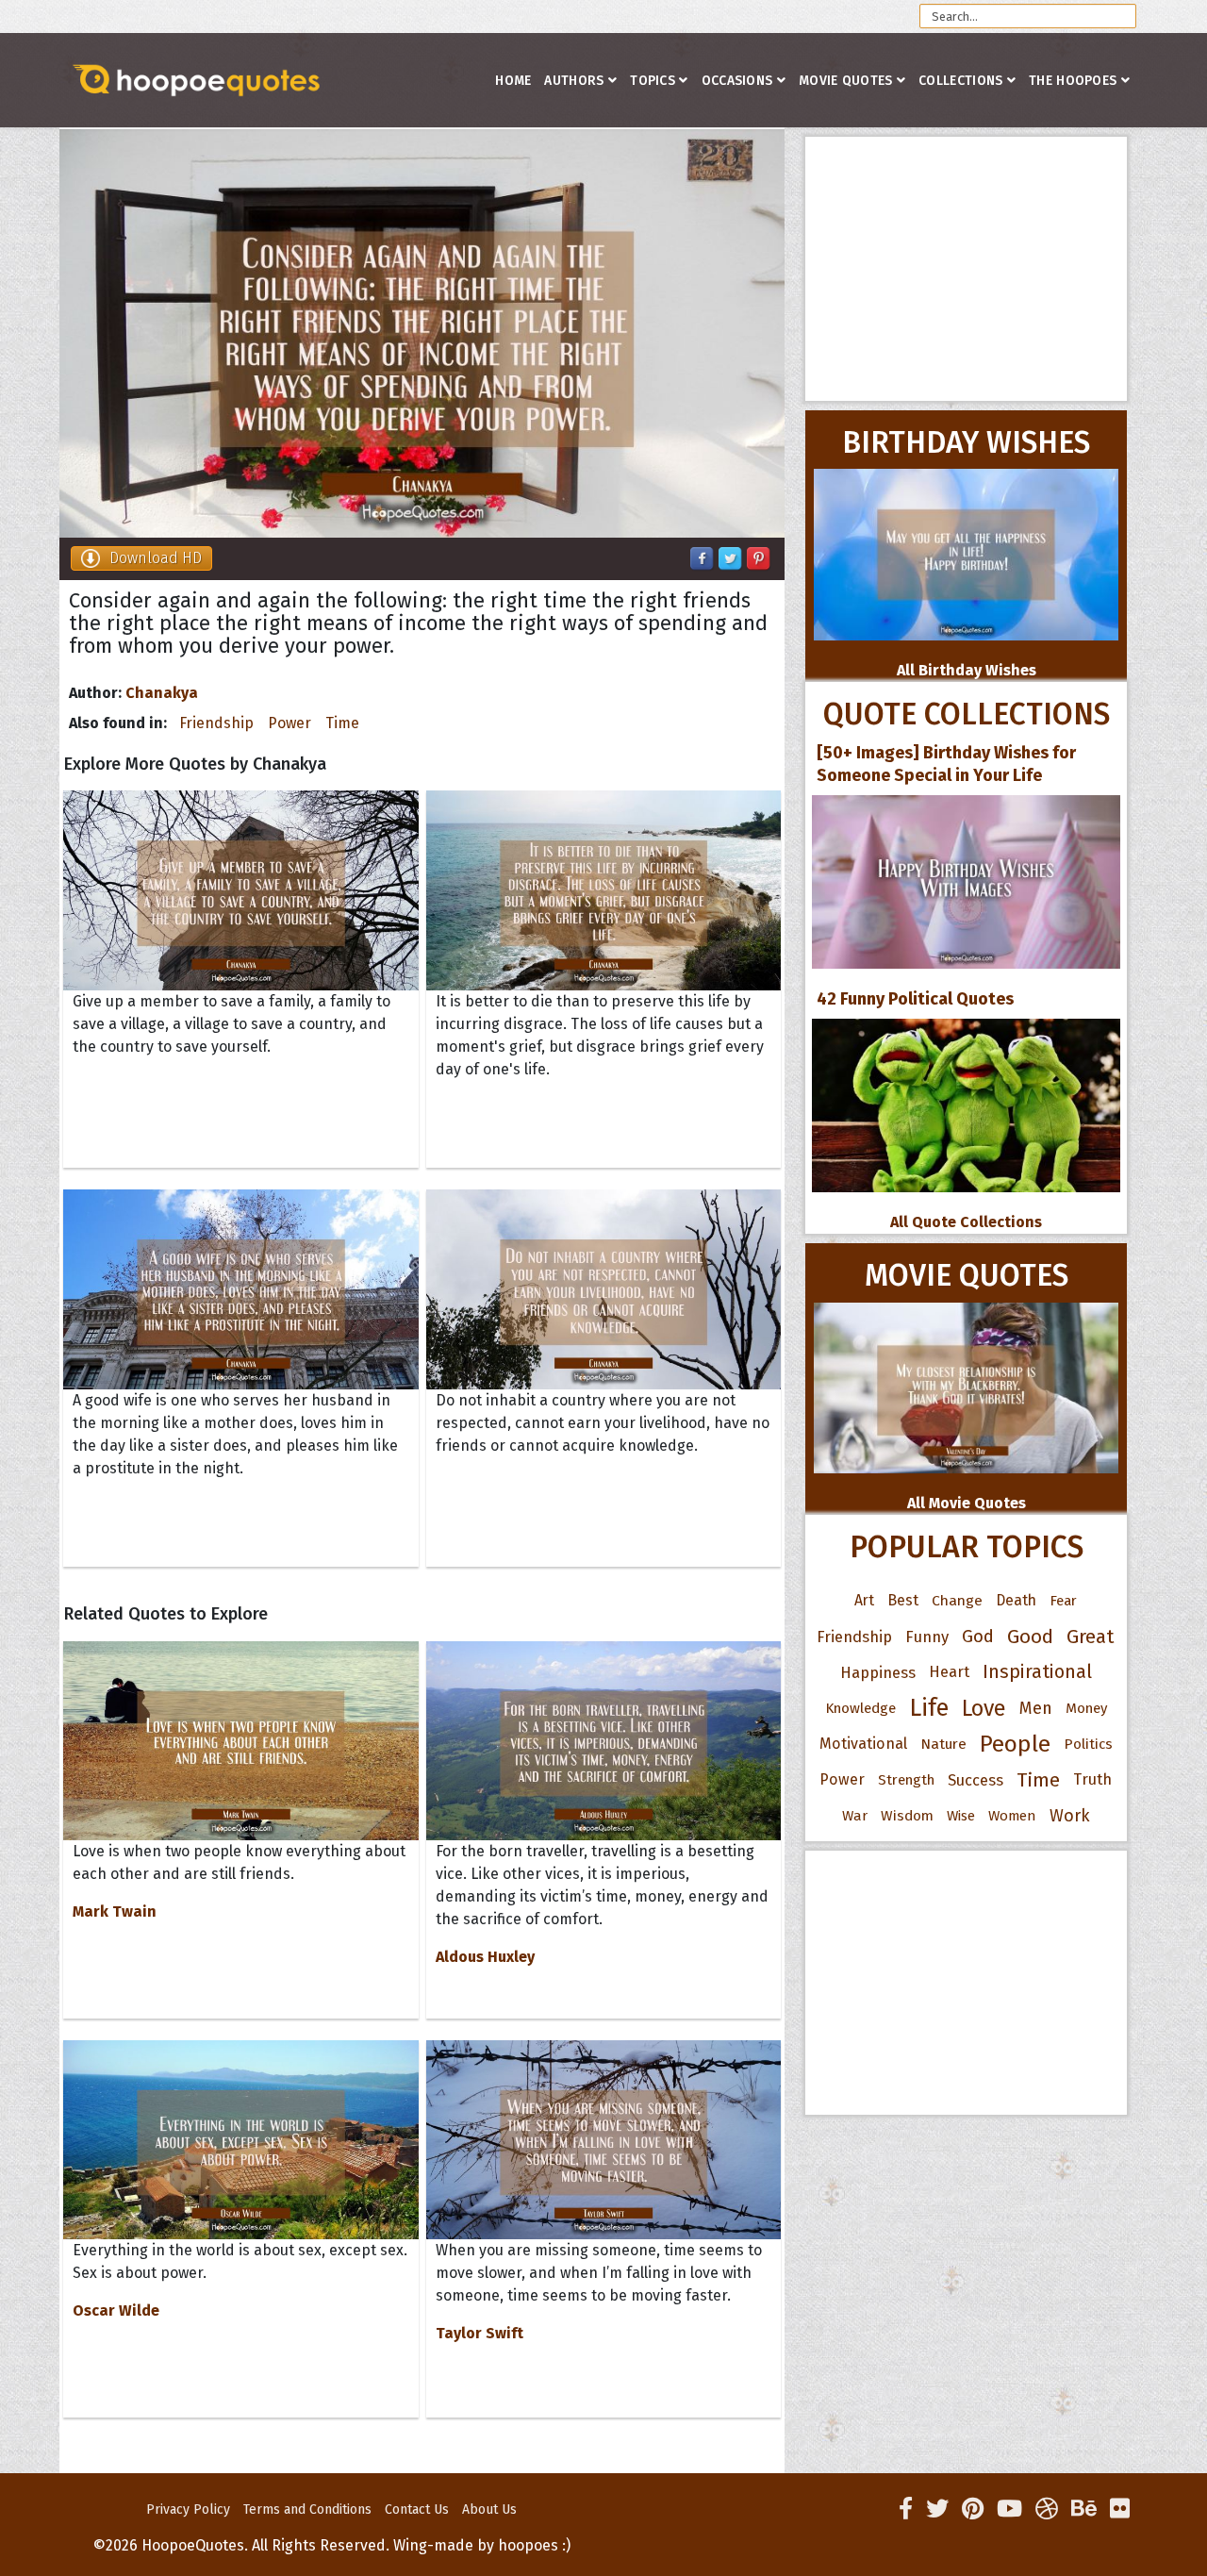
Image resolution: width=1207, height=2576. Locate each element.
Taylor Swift (479, 2333)
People (1015, 1744)
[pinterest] (973, 2509)
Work (1070, 1816)
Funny (927, 1637)
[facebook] (906, 2509)
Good (1030, 1637)
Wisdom (907, 1816)
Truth (1092, 1779)
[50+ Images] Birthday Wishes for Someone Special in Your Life (946, 764)
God (978, 1637)
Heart (949, 1672)
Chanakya (162, 693)
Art (864, 1600)
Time (342, 723)
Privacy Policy (188, 2510)
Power (289, 723)
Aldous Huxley (485, 1957)
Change (957, 1600)
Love (984, 1708)
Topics (653, 81)
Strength (906, 1780)
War (855, 1816)
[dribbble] (1047, 2509)
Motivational (863, 1744)
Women (1012, 1816)
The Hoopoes (1073, 81)
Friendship (216, 723)
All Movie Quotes (967, 1503)
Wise (961, 1816)
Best (903, 1600)
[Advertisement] (966, 269)
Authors (574, 81)
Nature (943, 1744)
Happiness (878, 1672)
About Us (489, 2510)
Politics (1088, 1744)
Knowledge (860, 1708)
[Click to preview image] (422, 333)
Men (1036, 1708)
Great (1091, 1637)
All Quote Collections (966, 1222)
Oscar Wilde (116, 2310)
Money (1086, 1708)
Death (1016, 1600)
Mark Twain (115, 1911)
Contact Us (417, 2510)
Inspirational (1037, 1672)
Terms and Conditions (307, 2510)
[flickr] (1120, 2509)
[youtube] (1009, 2509)
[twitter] (937, 2509)
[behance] (1084, 2509)
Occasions (737, 81)
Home (513, 81)
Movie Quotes (846, 81)
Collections (960, 81)
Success (976, 1780)
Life (929, 1708)
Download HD (156, 558)
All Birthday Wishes (967, 670)
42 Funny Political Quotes (915, 999)
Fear (1063, 1601)
